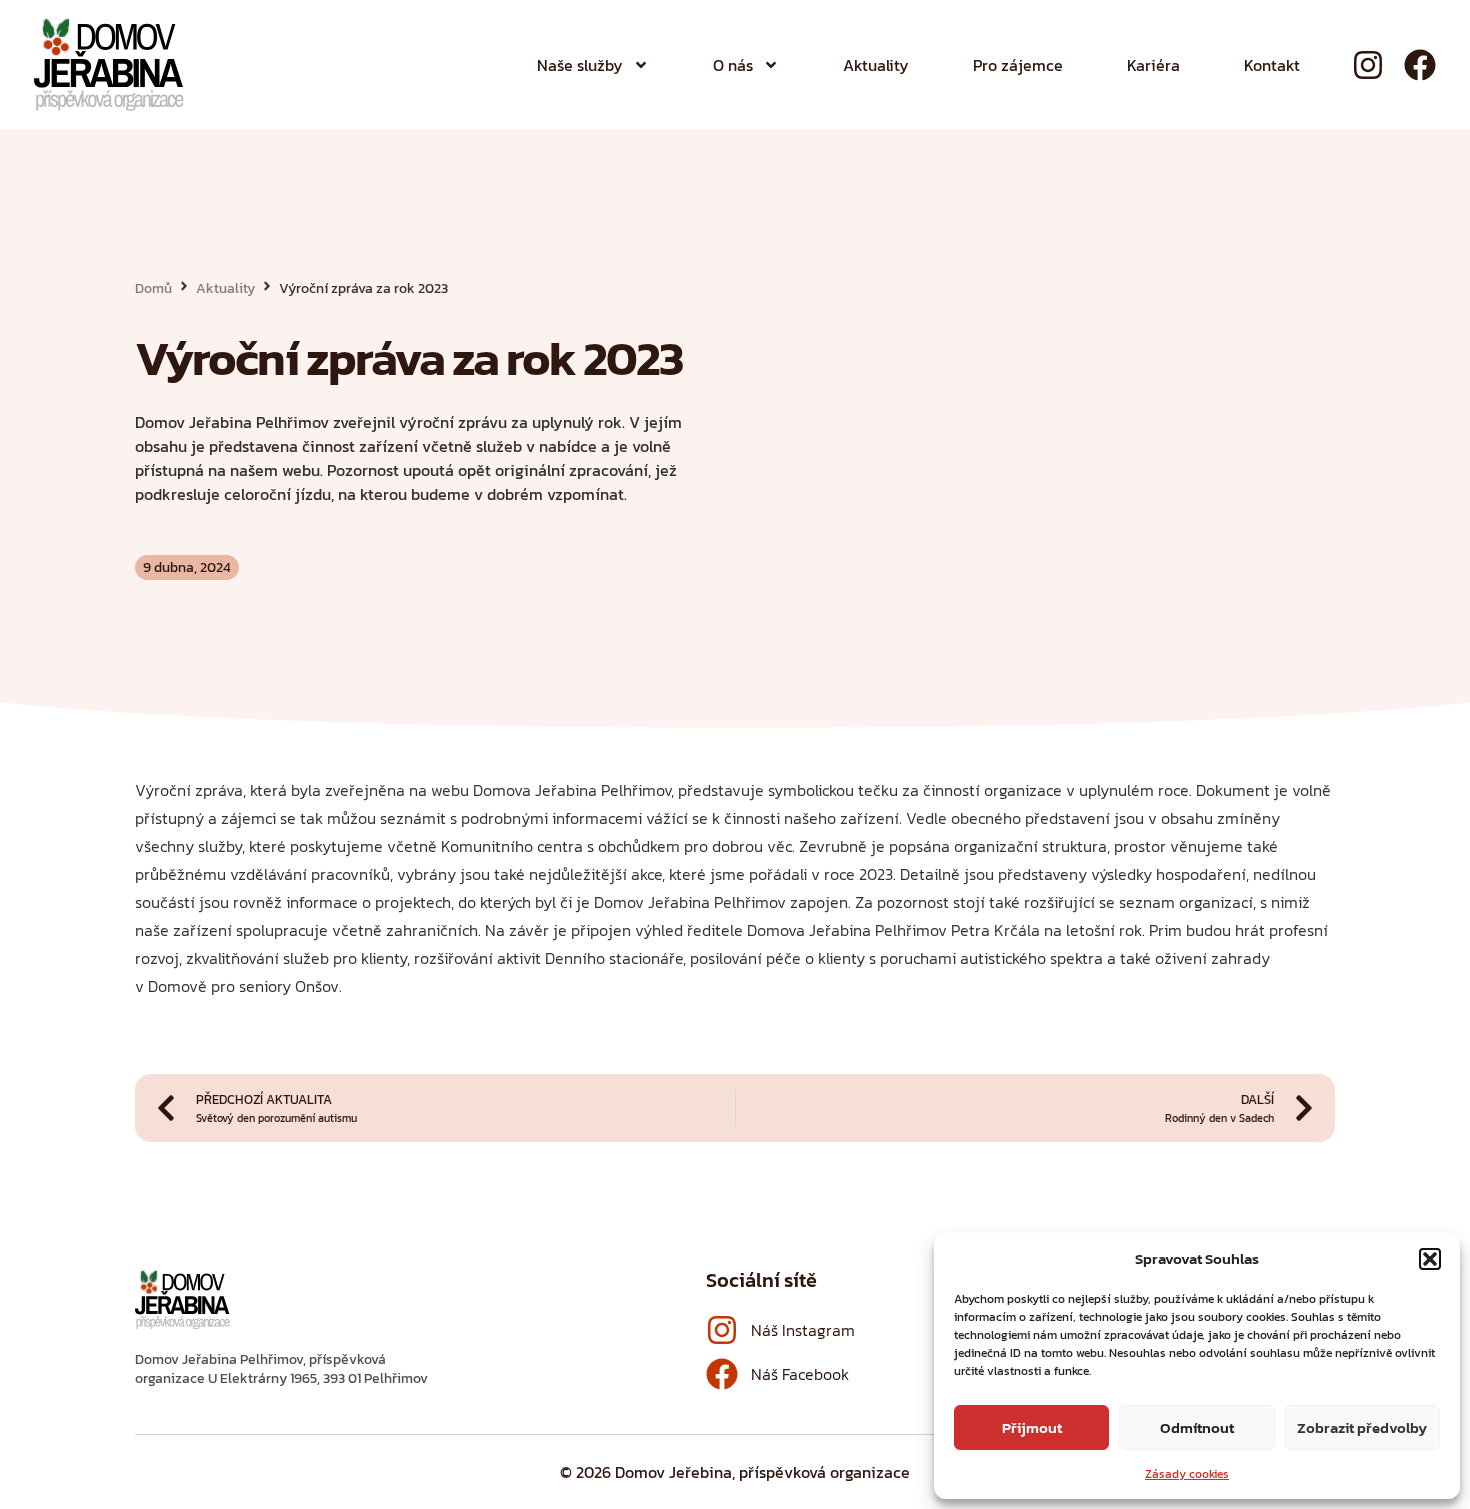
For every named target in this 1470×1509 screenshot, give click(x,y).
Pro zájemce (1018, 65)
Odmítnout (1197, 1427)
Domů (153, 288)
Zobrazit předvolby (1362, 1427)
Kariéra (1153, 65)
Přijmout (1032, 1427)
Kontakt (1272, 65)
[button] (1430, 1259)
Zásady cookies (1187, 1474)
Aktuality (876, 65)
